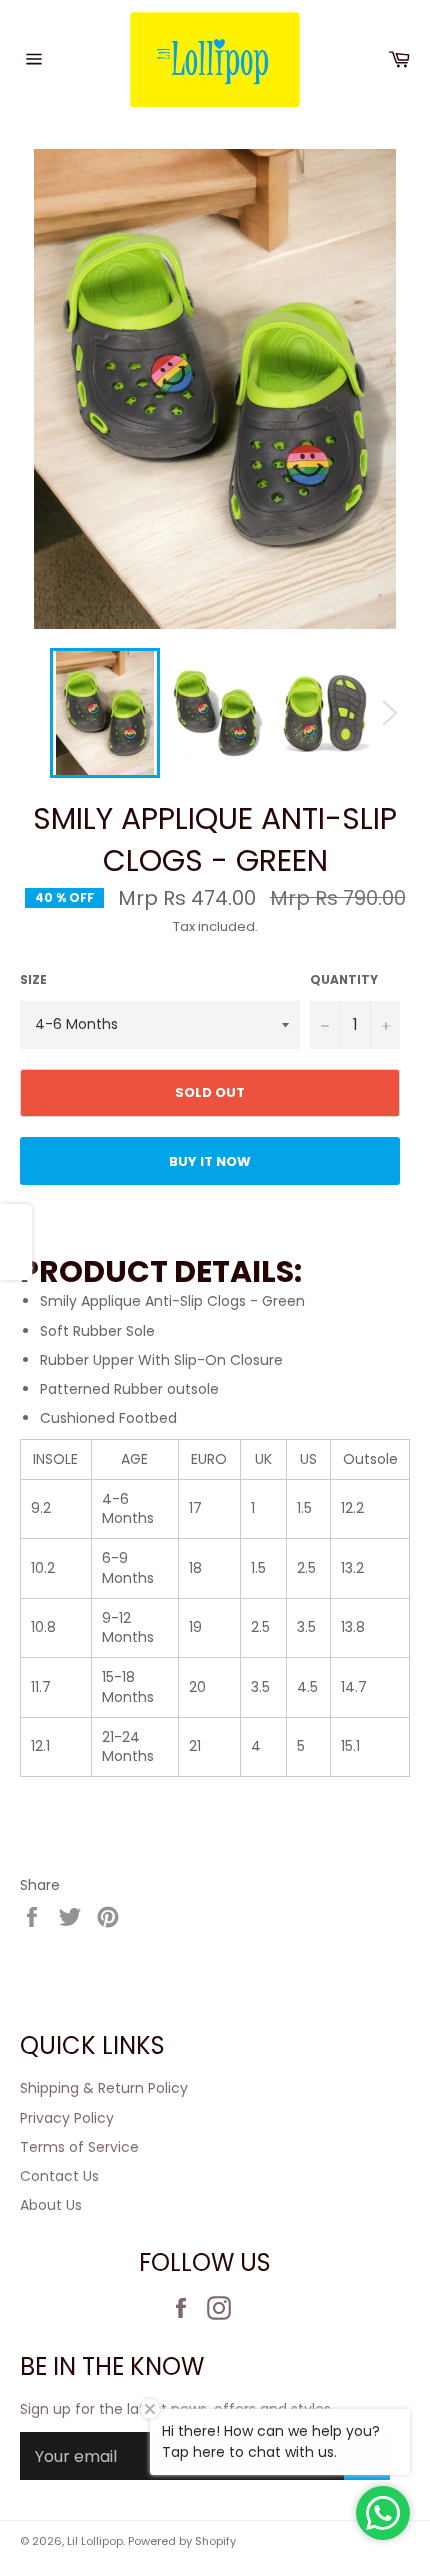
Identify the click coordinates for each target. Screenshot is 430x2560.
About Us (51, 2205)
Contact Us (59, 2176)
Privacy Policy (67, 2118)
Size (33, 980)
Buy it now (210, 1161)
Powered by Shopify (182, 2541)
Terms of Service (79, 2147)
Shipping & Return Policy (104, 2088)
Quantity (344, 980)
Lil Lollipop (95, 2541)
